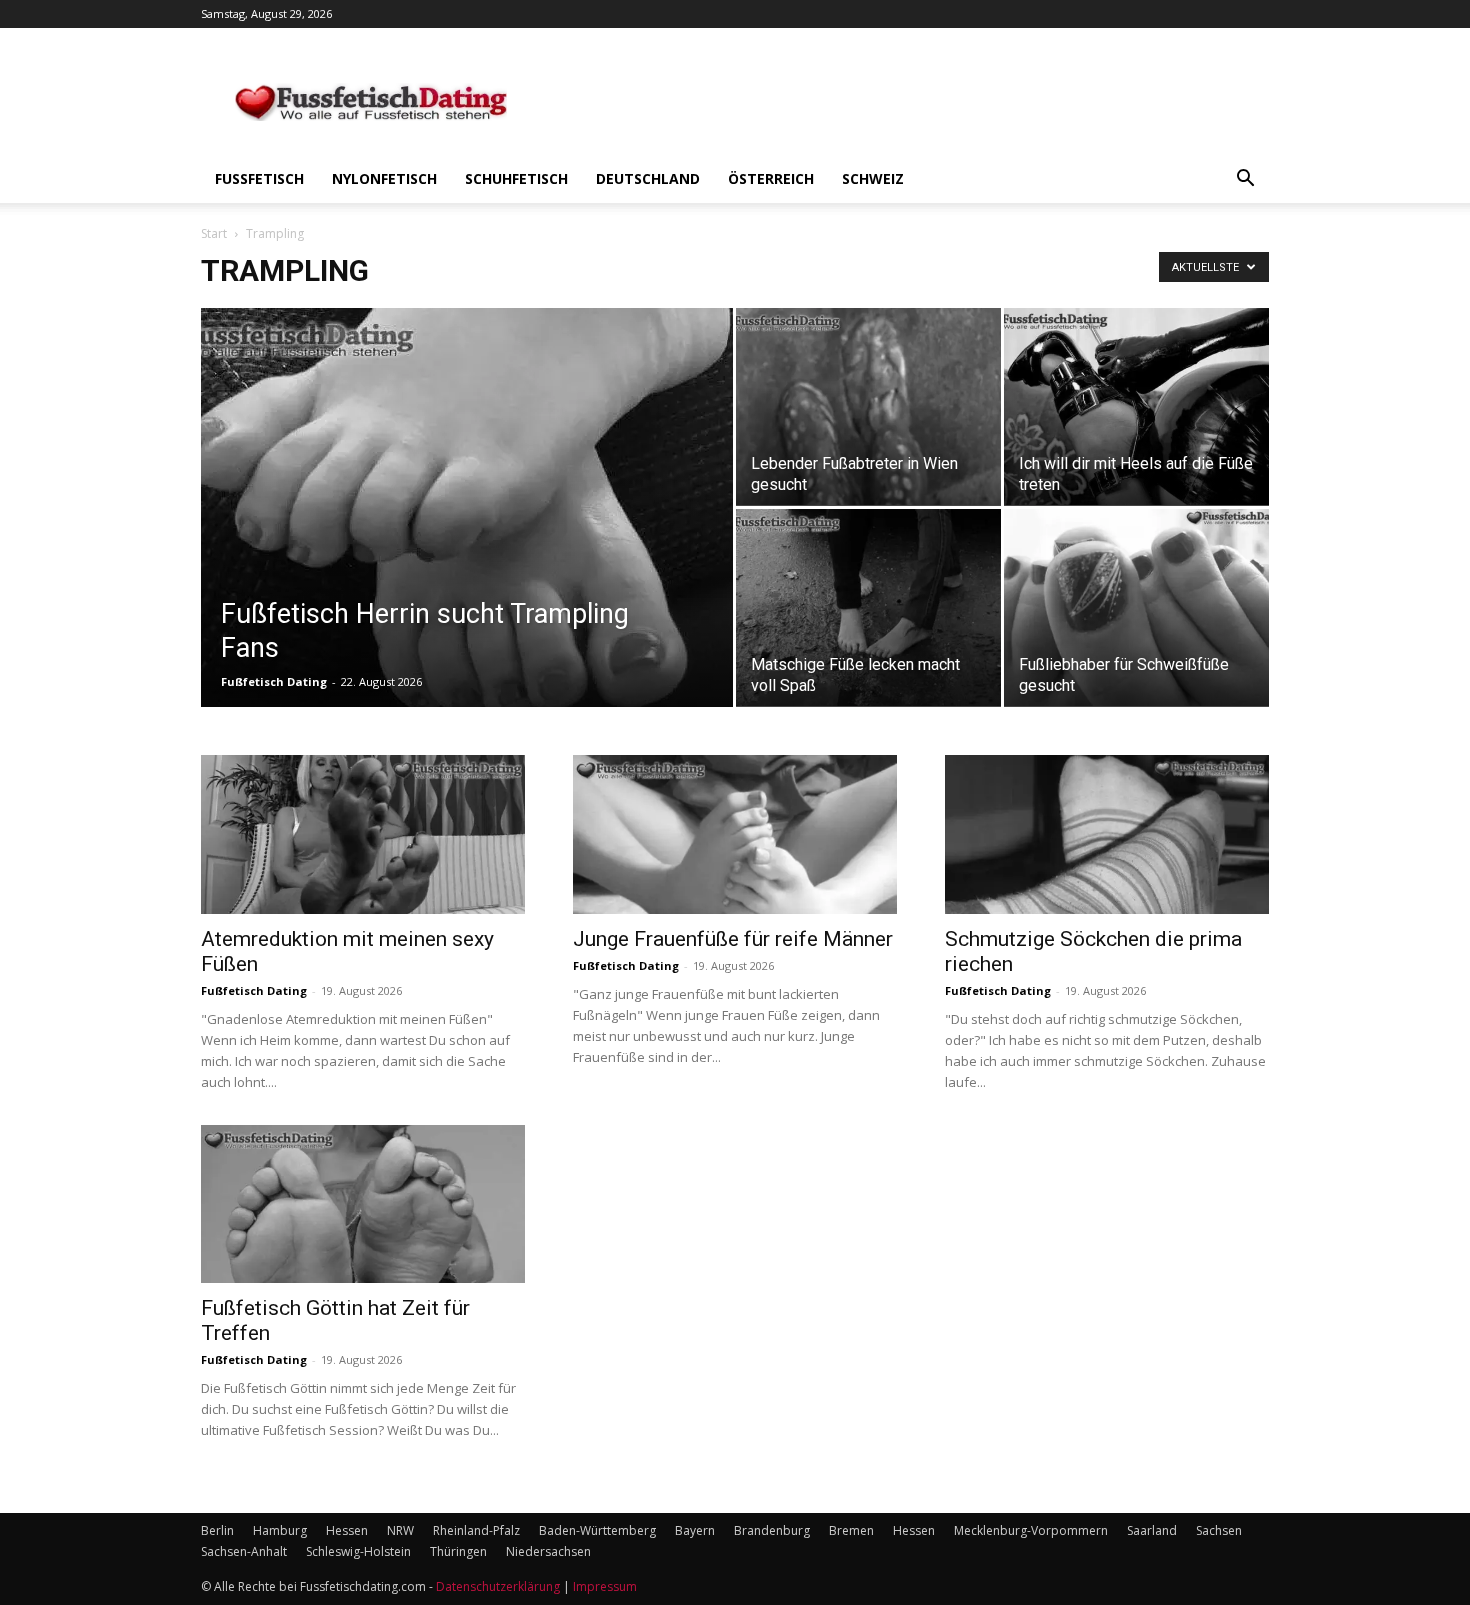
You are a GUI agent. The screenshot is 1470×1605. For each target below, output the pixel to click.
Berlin (217, 1530)
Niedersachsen (548, 1551)
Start (214, 233)
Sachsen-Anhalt (244, 1551)
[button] (1245, 180)
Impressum (605, 1586)
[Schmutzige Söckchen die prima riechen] (1107, 834)
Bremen (851, 1530)
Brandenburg (772, 1530)
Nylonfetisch (384, 178)
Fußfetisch (259, 178)
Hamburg (280, 1530)
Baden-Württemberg (597, 1530)
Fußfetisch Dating (274, 681)
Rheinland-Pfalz (476, 1530)
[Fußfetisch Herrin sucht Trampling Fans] (467, 522)
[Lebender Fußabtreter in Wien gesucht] (868, 406)
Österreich (771, 178)
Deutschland (648, 178)
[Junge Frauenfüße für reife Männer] (735, 834)
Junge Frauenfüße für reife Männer (733, 939)
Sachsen (1219, 1530)
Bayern (695, 1530)
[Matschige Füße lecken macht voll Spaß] (868, 607)
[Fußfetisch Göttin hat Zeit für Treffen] (363, 1204)
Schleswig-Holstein (358, 1551)
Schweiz (873, 178)
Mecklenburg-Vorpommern (1031, 1530)
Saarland (1152, 1530)
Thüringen (458, 1551)
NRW (400, 1530)
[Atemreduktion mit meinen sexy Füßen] (363, 834)
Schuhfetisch (516, 178)
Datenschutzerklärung (498, 1586)
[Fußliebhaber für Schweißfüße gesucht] (1136, 607)
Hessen (347, 1530)
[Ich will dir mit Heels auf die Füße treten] (1136, 406)
